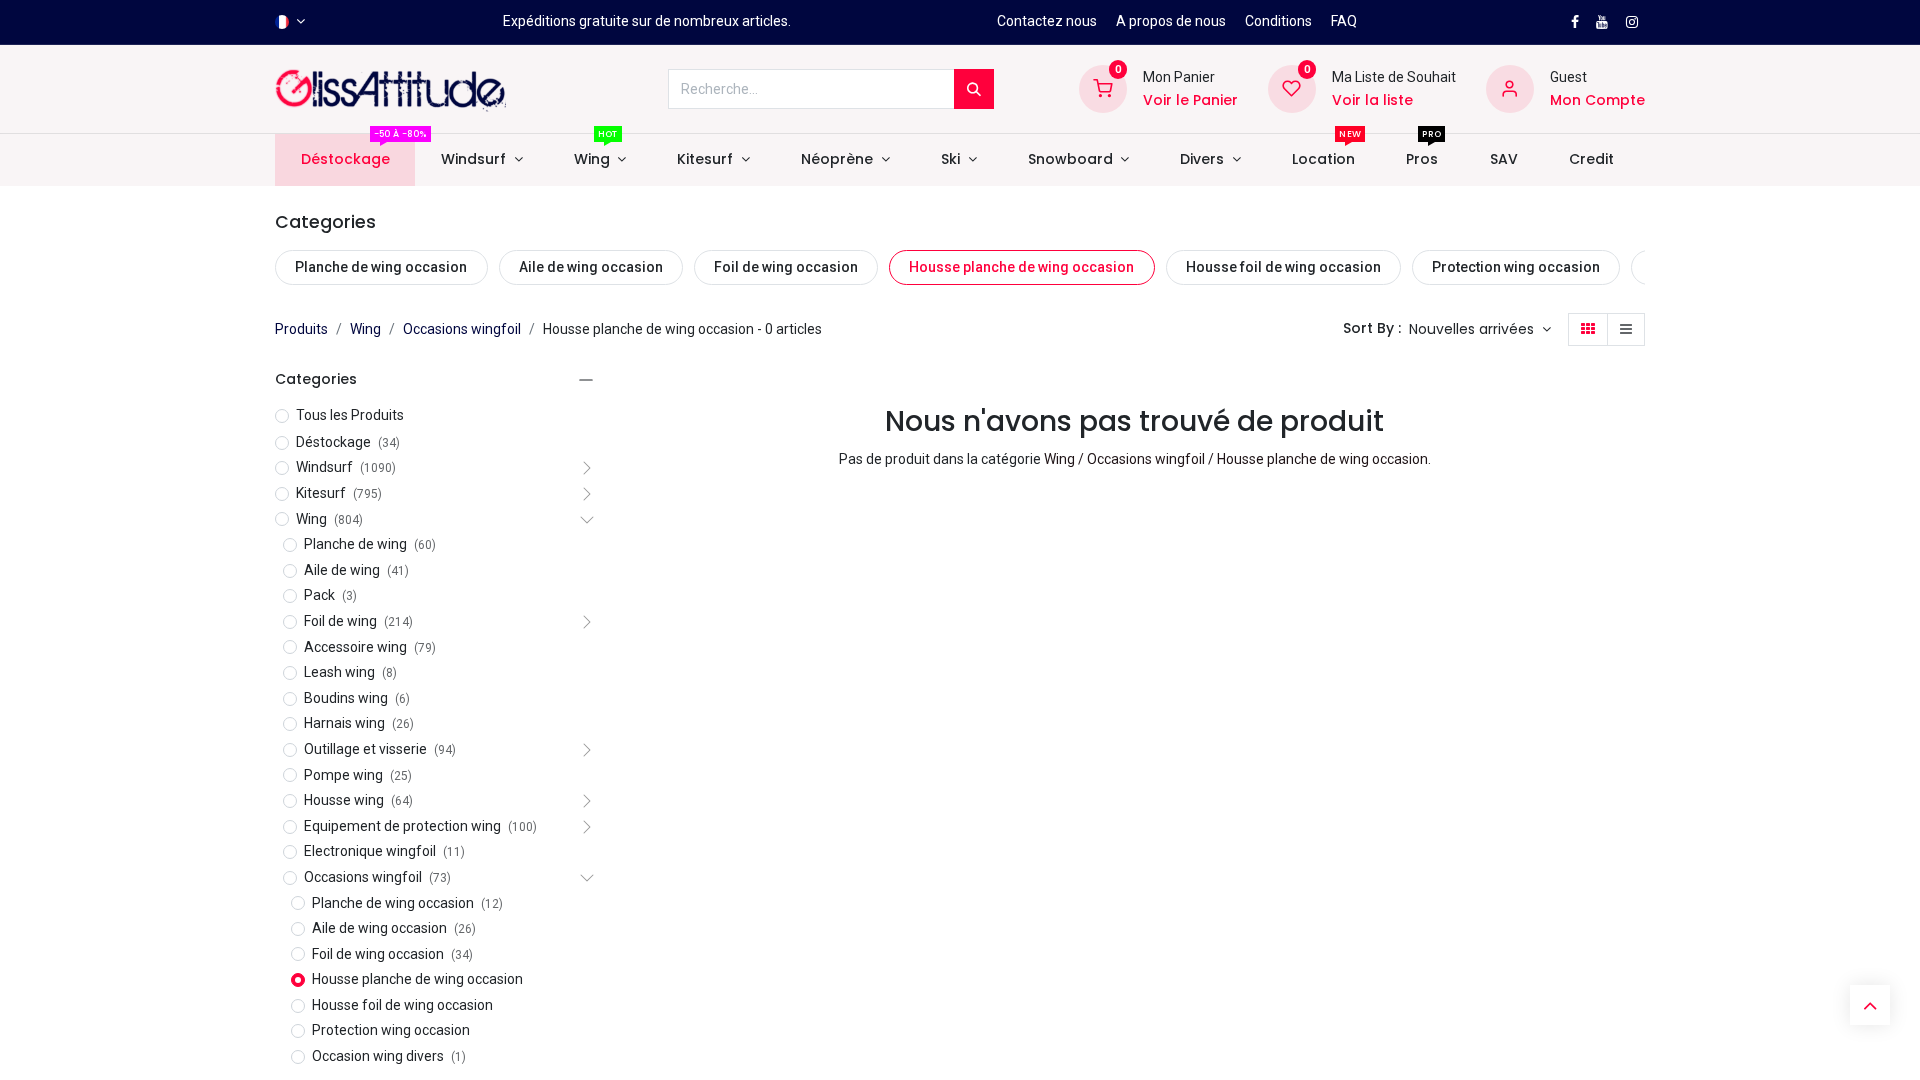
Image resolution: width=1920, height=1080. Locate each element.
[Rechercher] (974, 89)
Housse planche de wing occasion (1021, 267)
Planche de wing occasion (381, 267)
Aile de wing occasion (591, 267)
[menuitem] (345, 160)
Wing (365, 329)
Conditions (1278, 21)
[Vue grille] (1588, 330)
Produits (301, 329)
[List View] (1626, 330)
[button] (1480, 330)
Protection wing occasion (1516, 267)
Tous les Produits (350, 415)
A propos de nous (1171, 21)
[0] (1103, 88)
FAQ (1344, 21)
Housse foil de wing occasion (1283, 267)
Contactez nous (1047, 21)
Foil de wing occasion (786, 267)
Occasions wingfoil (462, 329)
